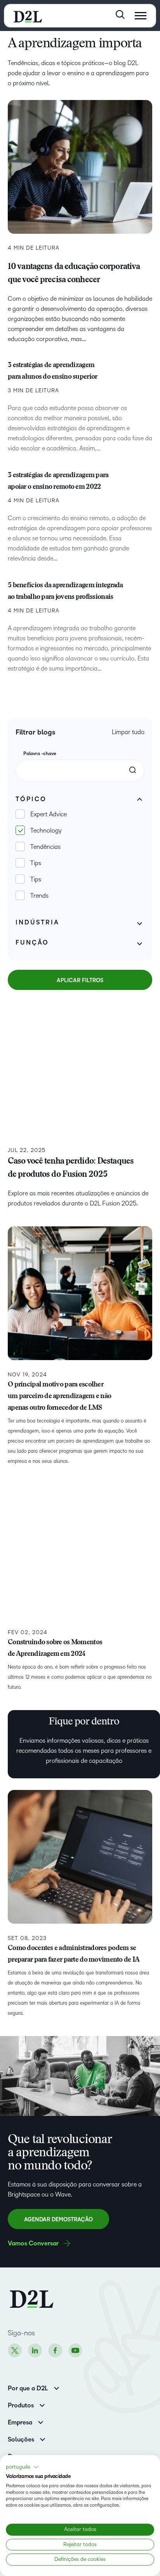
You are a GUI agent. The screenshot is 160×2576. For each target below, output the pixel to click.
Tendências (45, 847)
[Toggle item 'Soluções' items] (43, 2439)
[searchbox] (80, 771)
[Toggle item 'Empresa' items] (41, 2422)
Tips (36, 863)
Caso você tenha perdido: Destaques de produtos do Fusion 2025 (71, 1168)
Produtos (21, 2405)
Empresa (20, 2423)
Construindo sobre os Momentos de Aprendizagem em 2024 (55, 1648)
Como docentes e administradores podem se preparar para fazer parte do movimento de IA (74, 1954)
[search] (133, 770)
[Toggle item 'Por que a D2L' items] (57, 2387)
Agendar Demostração (58, 2220)
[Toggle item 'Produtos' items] (42, 2404)
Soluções (21, 2440)
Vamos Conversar (33, 2243)
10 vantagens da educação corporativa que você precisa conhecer (74, 274)
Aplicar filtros (80, 980)
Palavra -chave (40, 754)
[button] (22, 2467)
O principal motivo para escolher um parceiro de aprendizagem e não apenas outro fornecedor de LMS (59, 1397)
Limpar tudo (128, 732)
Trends (39, 896)
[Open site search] (120, 15)
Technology (46, 830)
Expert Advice (49, 814)
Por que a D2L (28, 2388)
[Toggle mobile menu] (141, 16)
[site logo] (28, 16)
